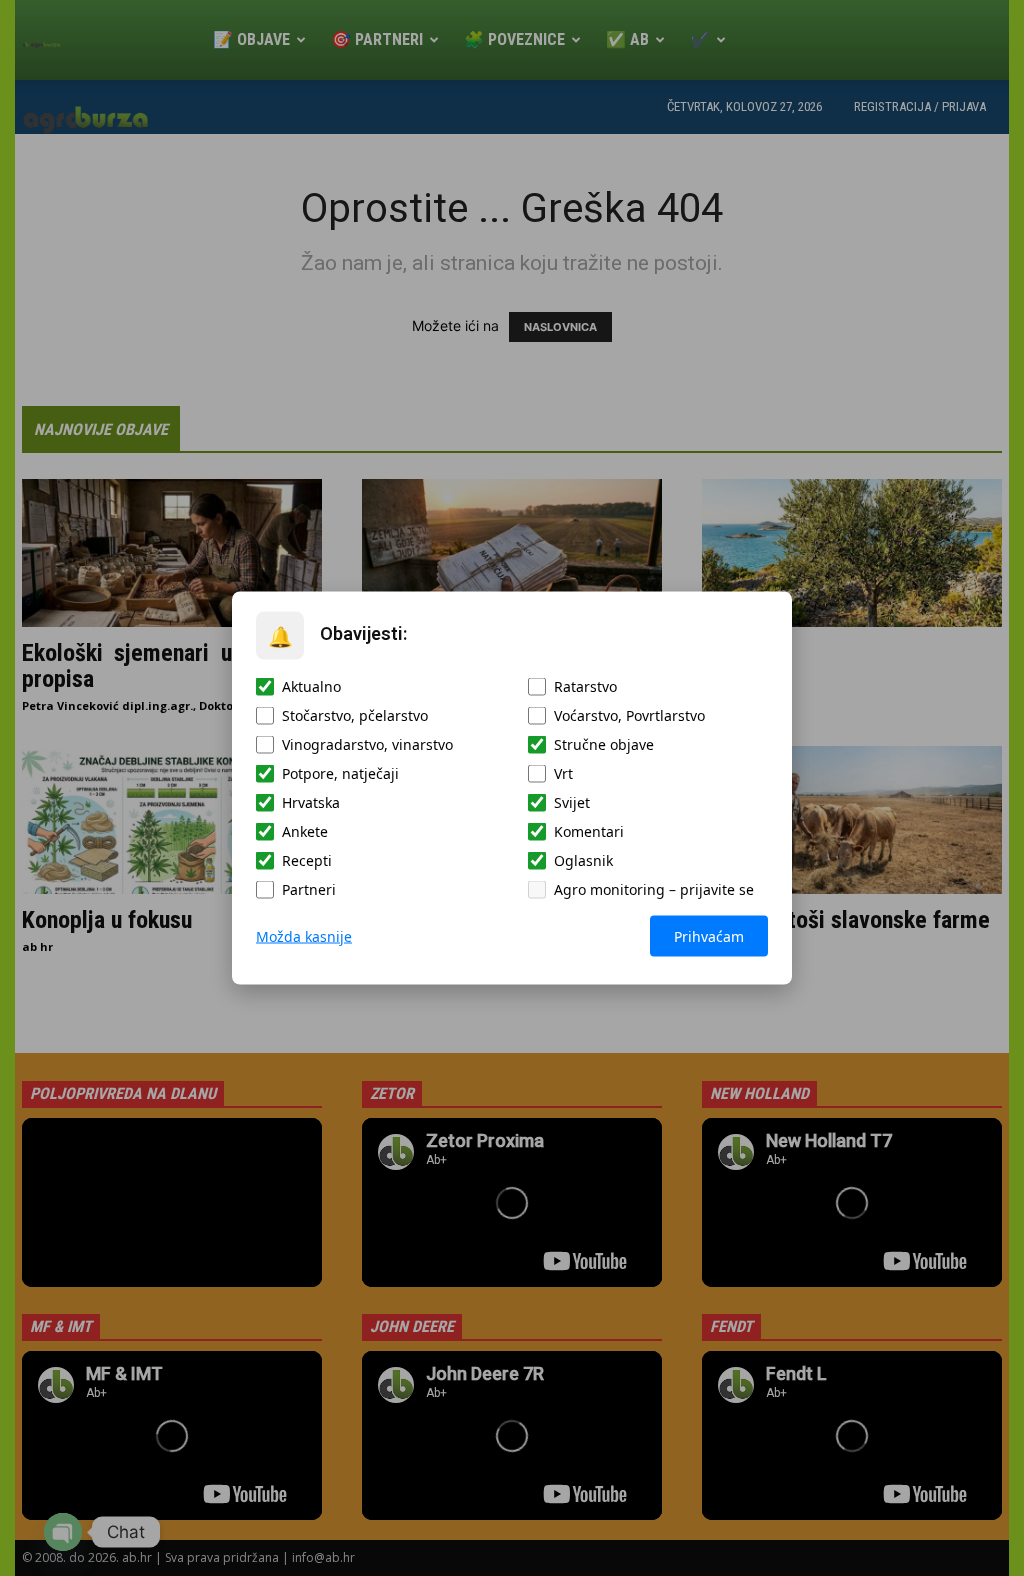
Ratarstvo (585, 686)
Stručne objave (604, 744)
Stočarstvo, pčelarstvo (355, 715)
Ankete (305, 831)
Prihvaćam (709, 936)
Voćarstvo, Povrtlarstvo (629, 715)
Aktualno (311, 686)
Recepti (307, 860)
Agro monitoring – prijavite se (654, 889)
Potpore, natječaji (340, 773)
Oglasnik (583, 860)
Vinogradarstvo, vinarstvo (367, 744)
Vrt (563, 773)
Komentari (589, 831)
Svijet (572, 802)
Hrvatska (311, 802)
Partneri (309, 889)
